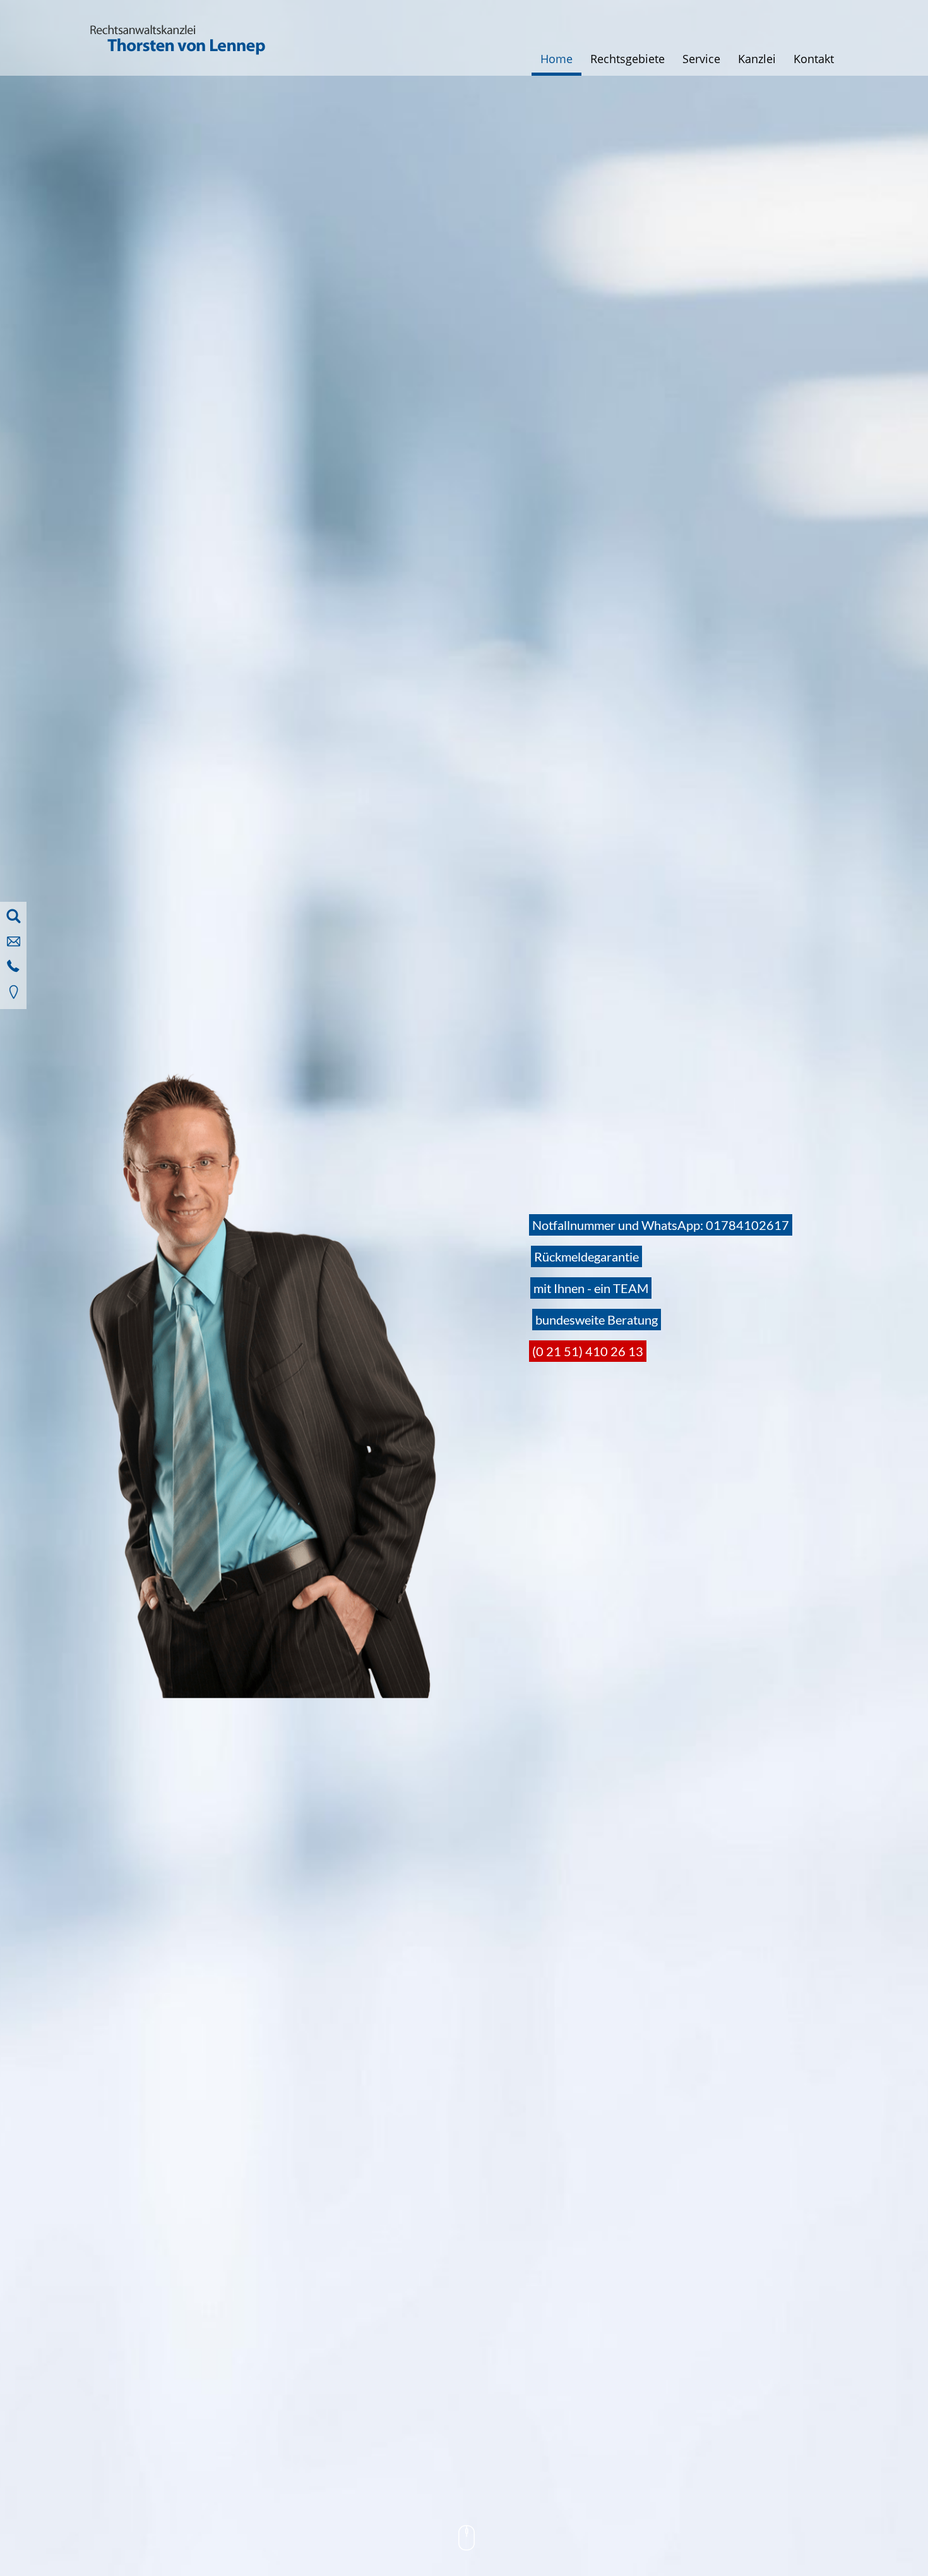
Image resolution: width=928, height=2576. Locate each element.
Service (701, 59)
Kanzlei (757, 59)
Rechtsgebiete (628, 59)
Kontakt (814, 59)
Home (556, 59)
